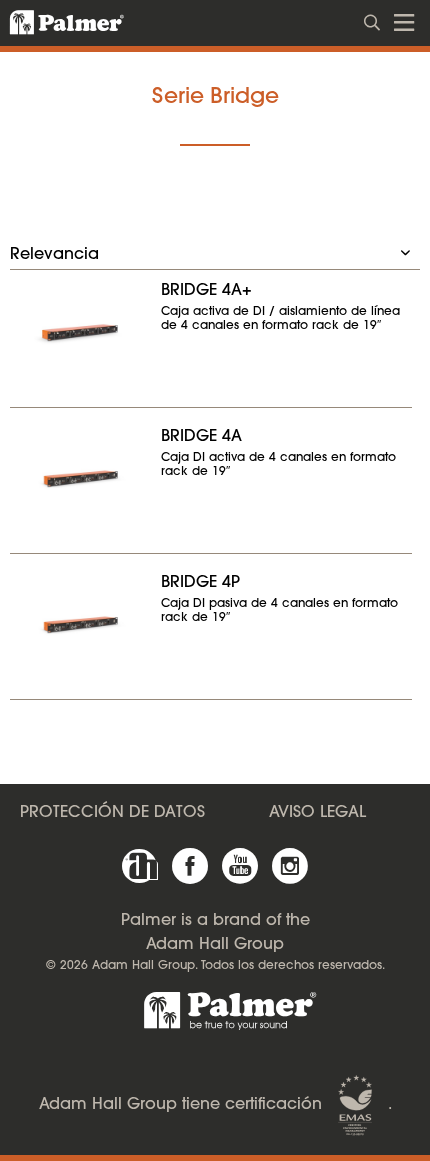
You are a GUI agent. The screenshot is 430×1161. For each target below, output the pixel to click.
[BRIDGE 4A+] (80, 332)
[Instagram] (290, 866)
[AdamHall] (140, 866)
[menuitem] (373, 20)
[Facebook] (190, 866)
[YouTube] (240, 866)
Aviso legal (317, 813)
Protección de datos (112, 813)
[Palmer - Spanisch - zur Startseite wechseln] (55, 23)
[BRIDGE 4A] (80, 478)
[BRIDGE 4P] (80, 624)
